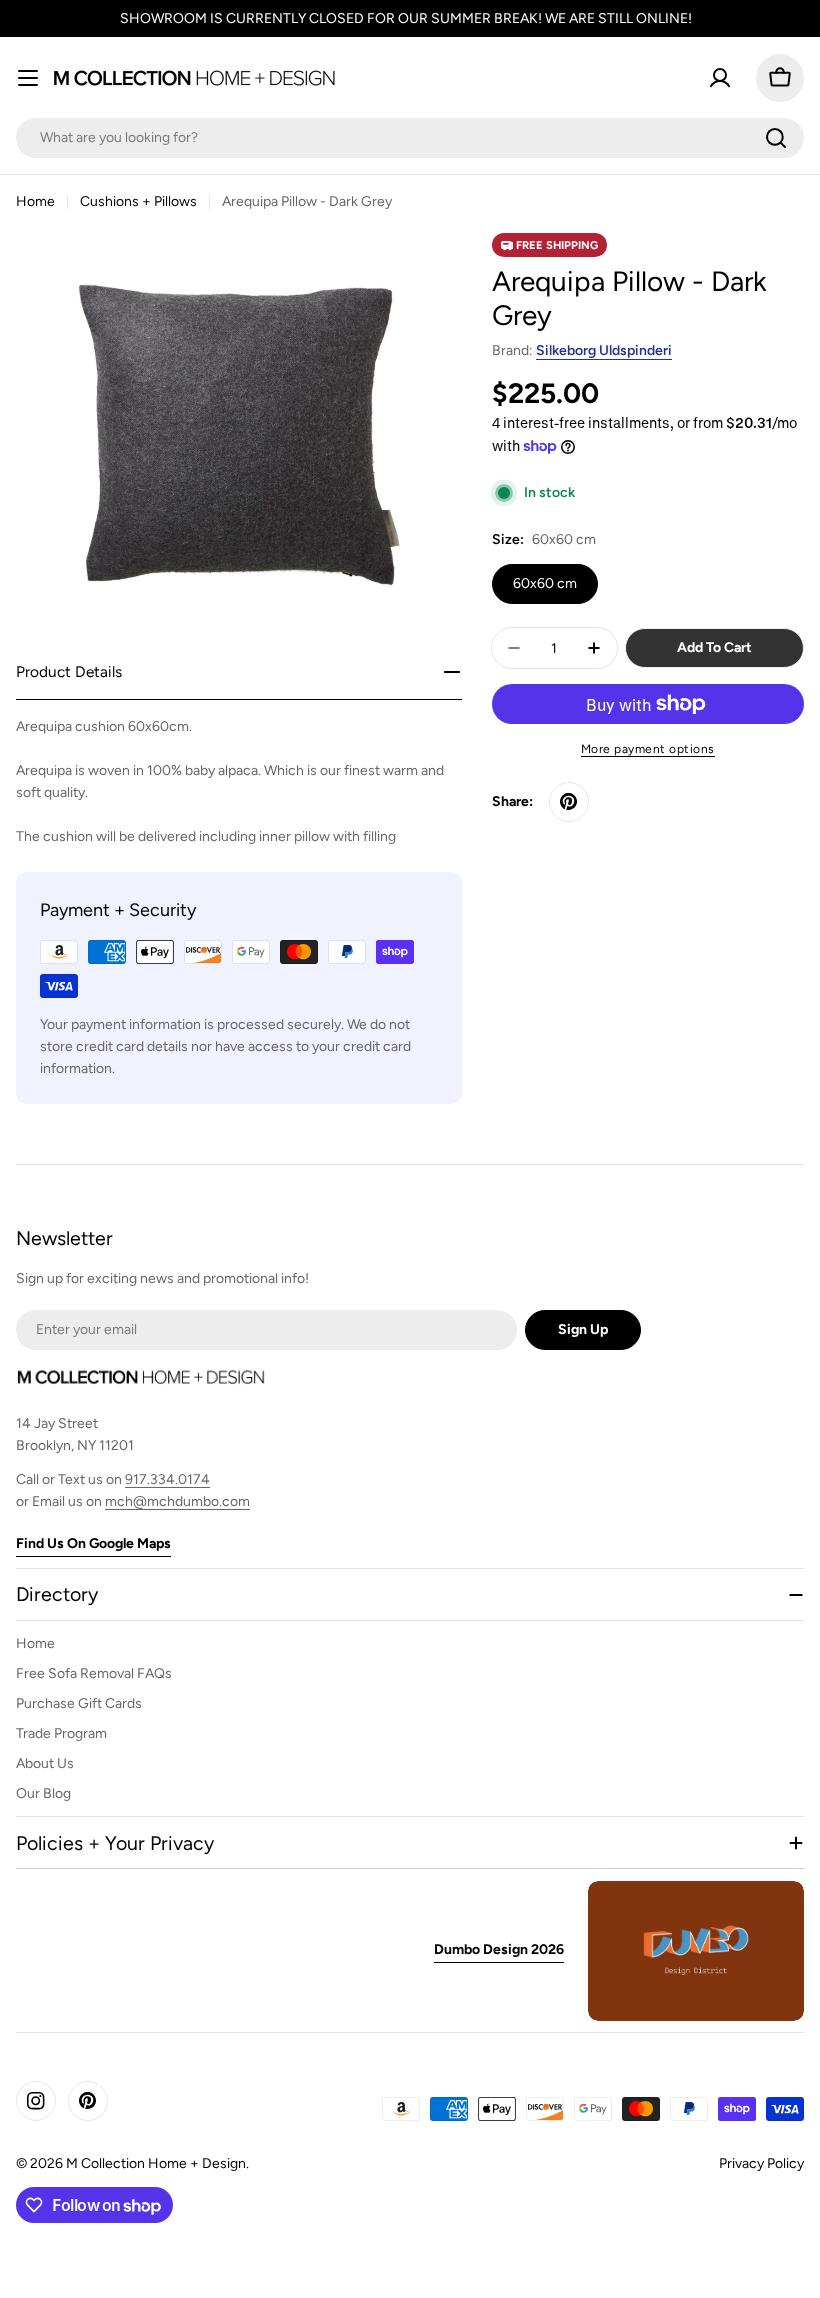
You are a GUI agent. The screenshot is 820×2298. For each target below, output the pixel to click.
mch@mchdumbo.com (177, 1501)
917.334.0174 (167, 1479)
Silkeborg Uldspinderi (604, 350)
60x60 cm (545, 583)
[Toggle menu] (28, 78)
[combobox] (410, 138)
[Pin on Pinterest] (569, 802)
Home (35, 201)
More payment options (648, 749)
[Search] (776, 138)
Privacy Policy (761, 2163)
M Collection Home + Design (156, 2163)
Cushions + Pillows (138, 201)
